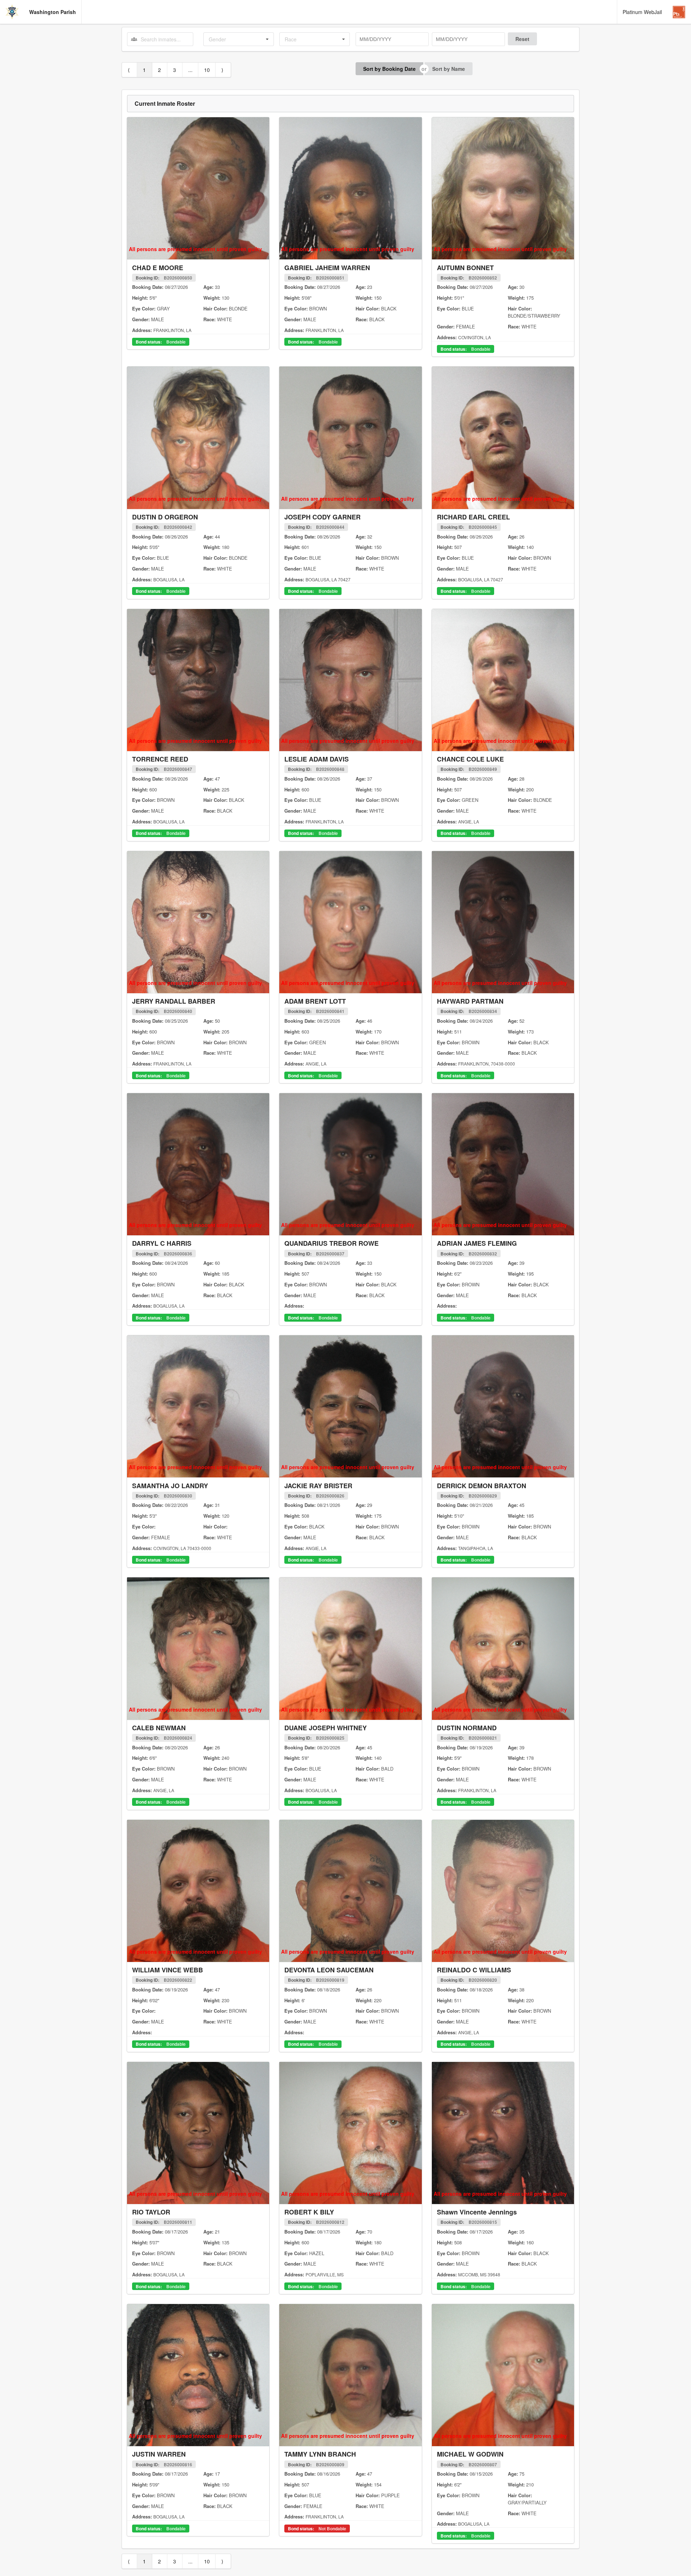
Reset (522, 39)
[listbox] (239, 39)
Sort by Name (449, 69)
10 (207, 70)
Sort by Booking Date (389, 69)
